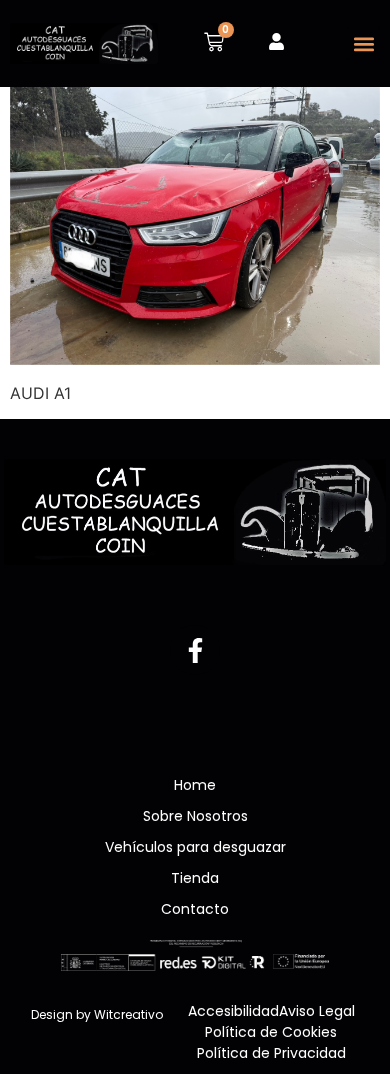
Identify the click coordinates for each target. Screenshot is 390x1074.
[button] (363, 43)
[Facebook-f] (195, 650)
